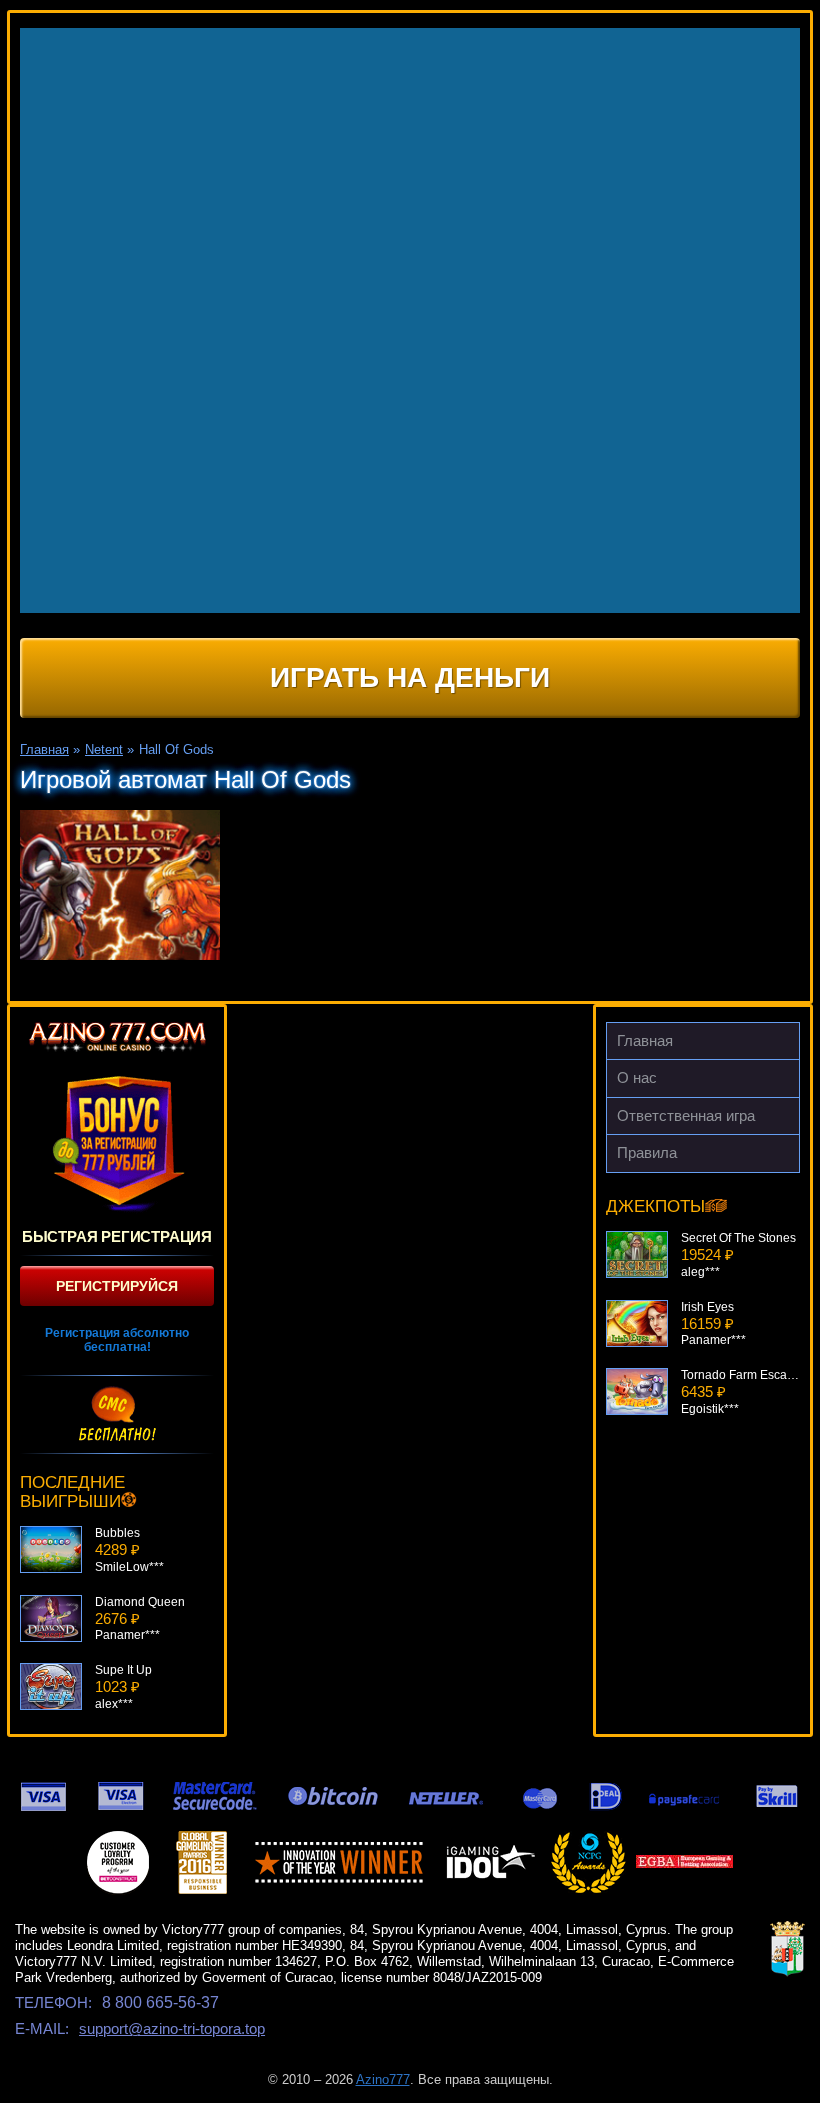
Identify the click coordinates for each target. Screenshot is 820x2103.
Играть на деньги (410, 677)
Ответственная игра (686, 1115)
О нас (637, 1077)
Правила (647, 1152)
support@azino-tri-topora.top (172, 2028)
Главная (645, 1040)
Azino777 (383, 2079)
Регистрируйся (117, 1286)
